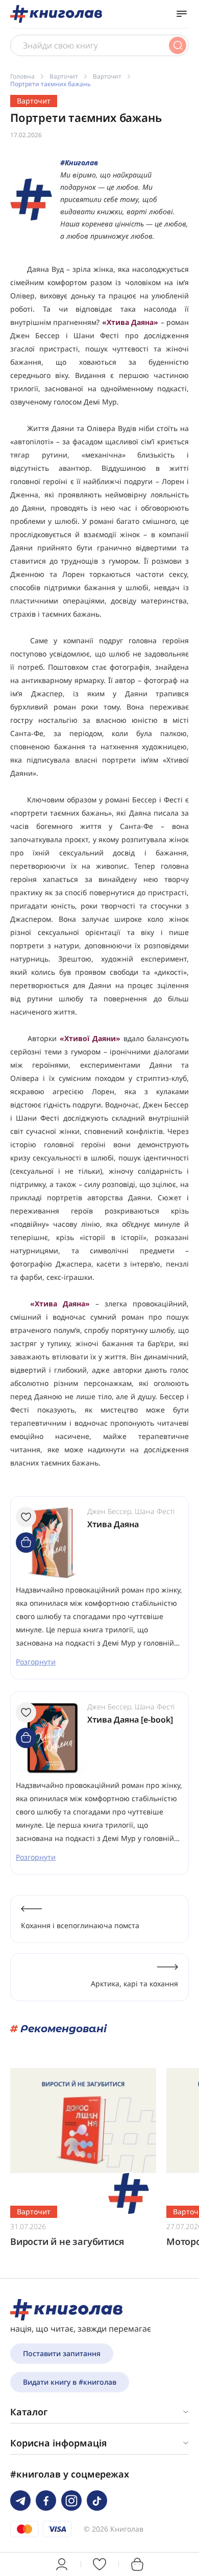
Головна (22, 76)
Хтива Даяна (113, 1524)
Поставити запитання (62, 2353)
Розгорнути (36, 1662)
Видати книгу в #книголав (70, 2382)
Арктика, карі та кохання (134, 1984)
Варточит (64, 76)
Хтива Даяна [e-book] (130, 1720)
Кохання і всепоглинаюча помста (80, 1925)
